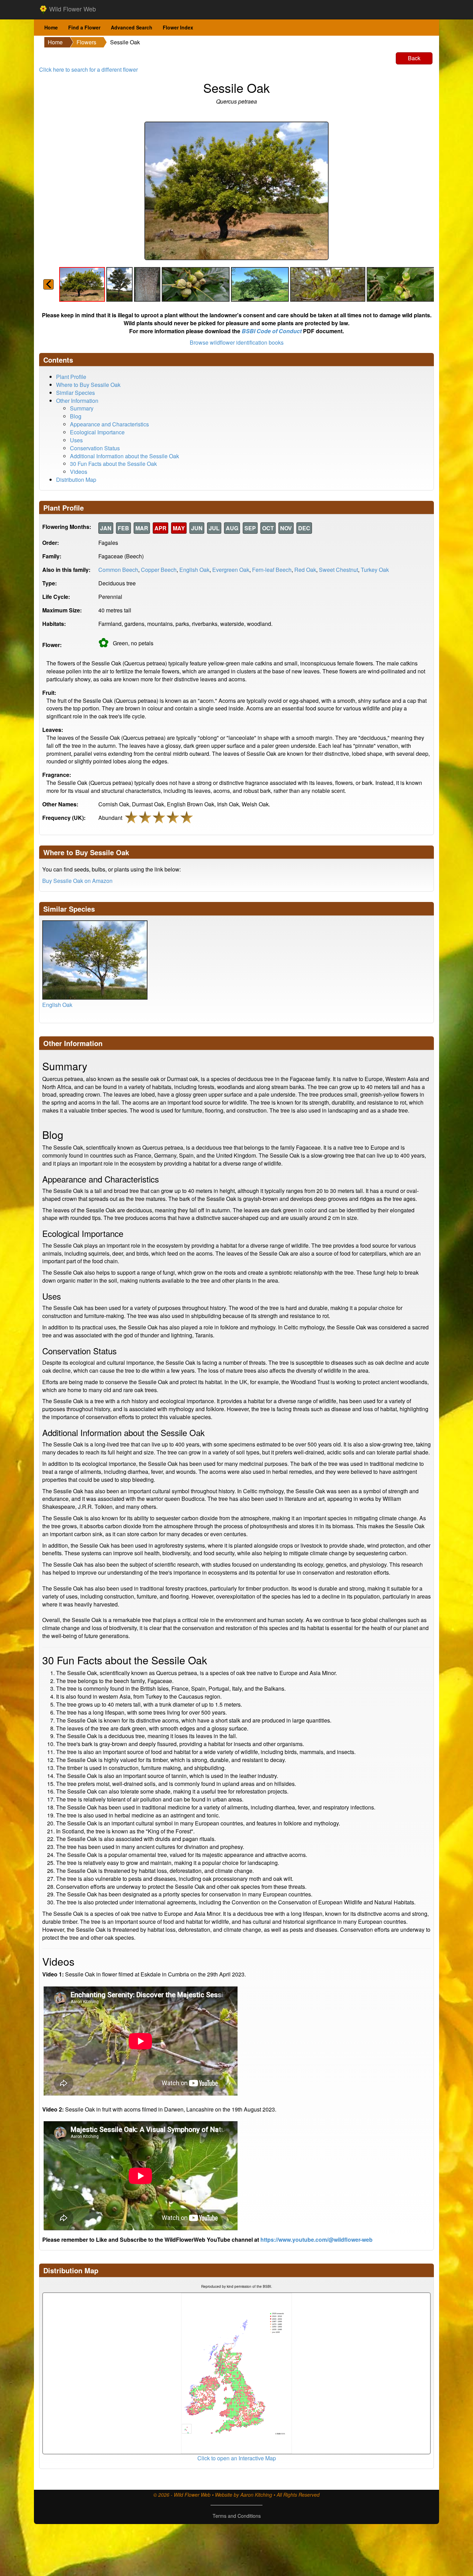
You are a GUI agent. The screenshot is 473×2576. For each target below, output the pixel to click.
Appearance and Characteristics (109, 424)
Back (414, 58)
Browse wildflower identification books (237, 342)
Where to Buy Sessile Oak (88, 385)
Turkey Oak (375, 570)
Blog (76, 416)
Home (51, 27)
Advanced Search (132, 27)
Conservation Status (95, 448)
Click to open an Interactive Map (237, 2458)
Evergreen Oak (231, 570)
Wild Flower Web (72, 9)
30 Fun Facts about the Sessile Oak (113, 464)
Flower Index (178, 27)
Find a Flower (84, 27)
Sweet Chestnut (338, 570)
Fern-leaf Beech (272, 570)
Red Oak (305, 570)
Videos (79, 472)
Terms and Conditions (237, 2516)
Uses (76, 440)
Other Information (77, 401)
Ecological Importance (97, 432)
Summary (82, 408)
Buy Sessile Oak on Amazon (77, 881)
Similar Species (75, 393)
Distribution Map (76, 480)
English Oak (194, 570)
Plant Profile (71, 377)
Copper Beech (159, 570)
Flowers (86, 42)
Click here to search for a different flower (88, 69)
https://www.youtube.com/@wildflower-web (316, 2239)
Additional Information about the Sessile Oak (124, 456)
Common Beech (118, 570)
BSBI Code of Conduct (272, 331)
